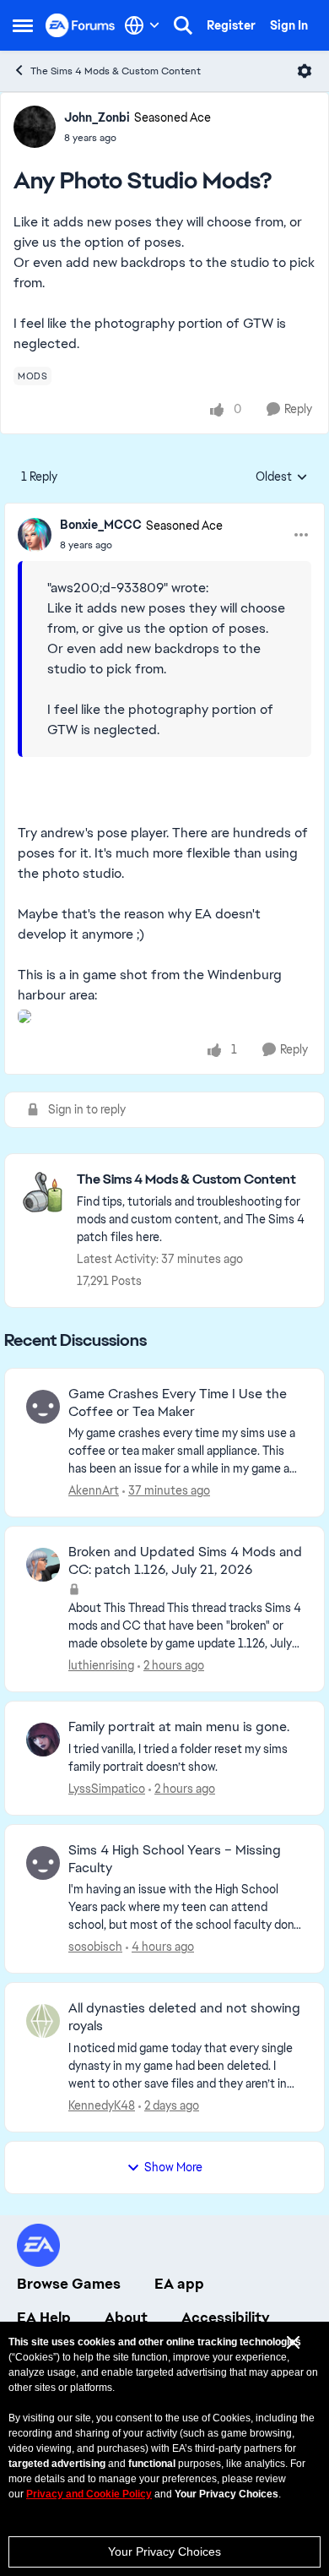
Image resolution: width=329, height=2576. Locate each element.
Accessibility (226, 2317)
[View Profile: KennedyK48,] (43, 2021)
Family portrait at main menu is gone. (179, 1727)
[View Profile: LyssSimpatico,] (43, 1740)
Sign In (289, 25)
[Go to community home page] (81, 25)
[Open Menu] (305, 71)
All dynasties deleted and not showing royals (184, 2017)
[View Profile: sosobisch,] (43, 1863)
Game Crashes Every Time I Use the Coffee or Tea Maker (178, 1403)
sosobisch (95, 1947)
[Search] (183, 25)
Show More (173, 2167)
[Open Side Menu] (23, 25)
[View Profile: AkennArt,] (43, 1407)
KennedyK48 (102, 2105)
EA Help (44, 2317)
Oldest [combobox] (282, 477)
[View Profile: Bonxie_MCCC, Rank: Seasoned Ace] (35, 535)
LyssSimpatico (107, 1789)
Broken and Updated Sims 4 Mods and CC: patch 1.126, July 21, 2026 (185, 1561)
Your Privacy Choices (164, 2551)
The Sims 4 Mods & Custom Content (116, 71)
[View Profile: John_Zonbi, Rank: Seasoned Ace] (35, 127)
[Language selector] (142, 25)
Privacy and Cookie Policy (89, 2494)
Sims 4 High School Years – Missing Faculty (175, 1859)
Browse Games (69, 2284)
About (126, 2317)
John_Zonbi (97, 117)
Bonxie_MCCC (101, 525)
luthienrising (101, 1665)
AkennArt (94, 1490)
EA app (179, 2284)
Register (231, 25)
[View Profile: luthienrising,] (43, 1565)
